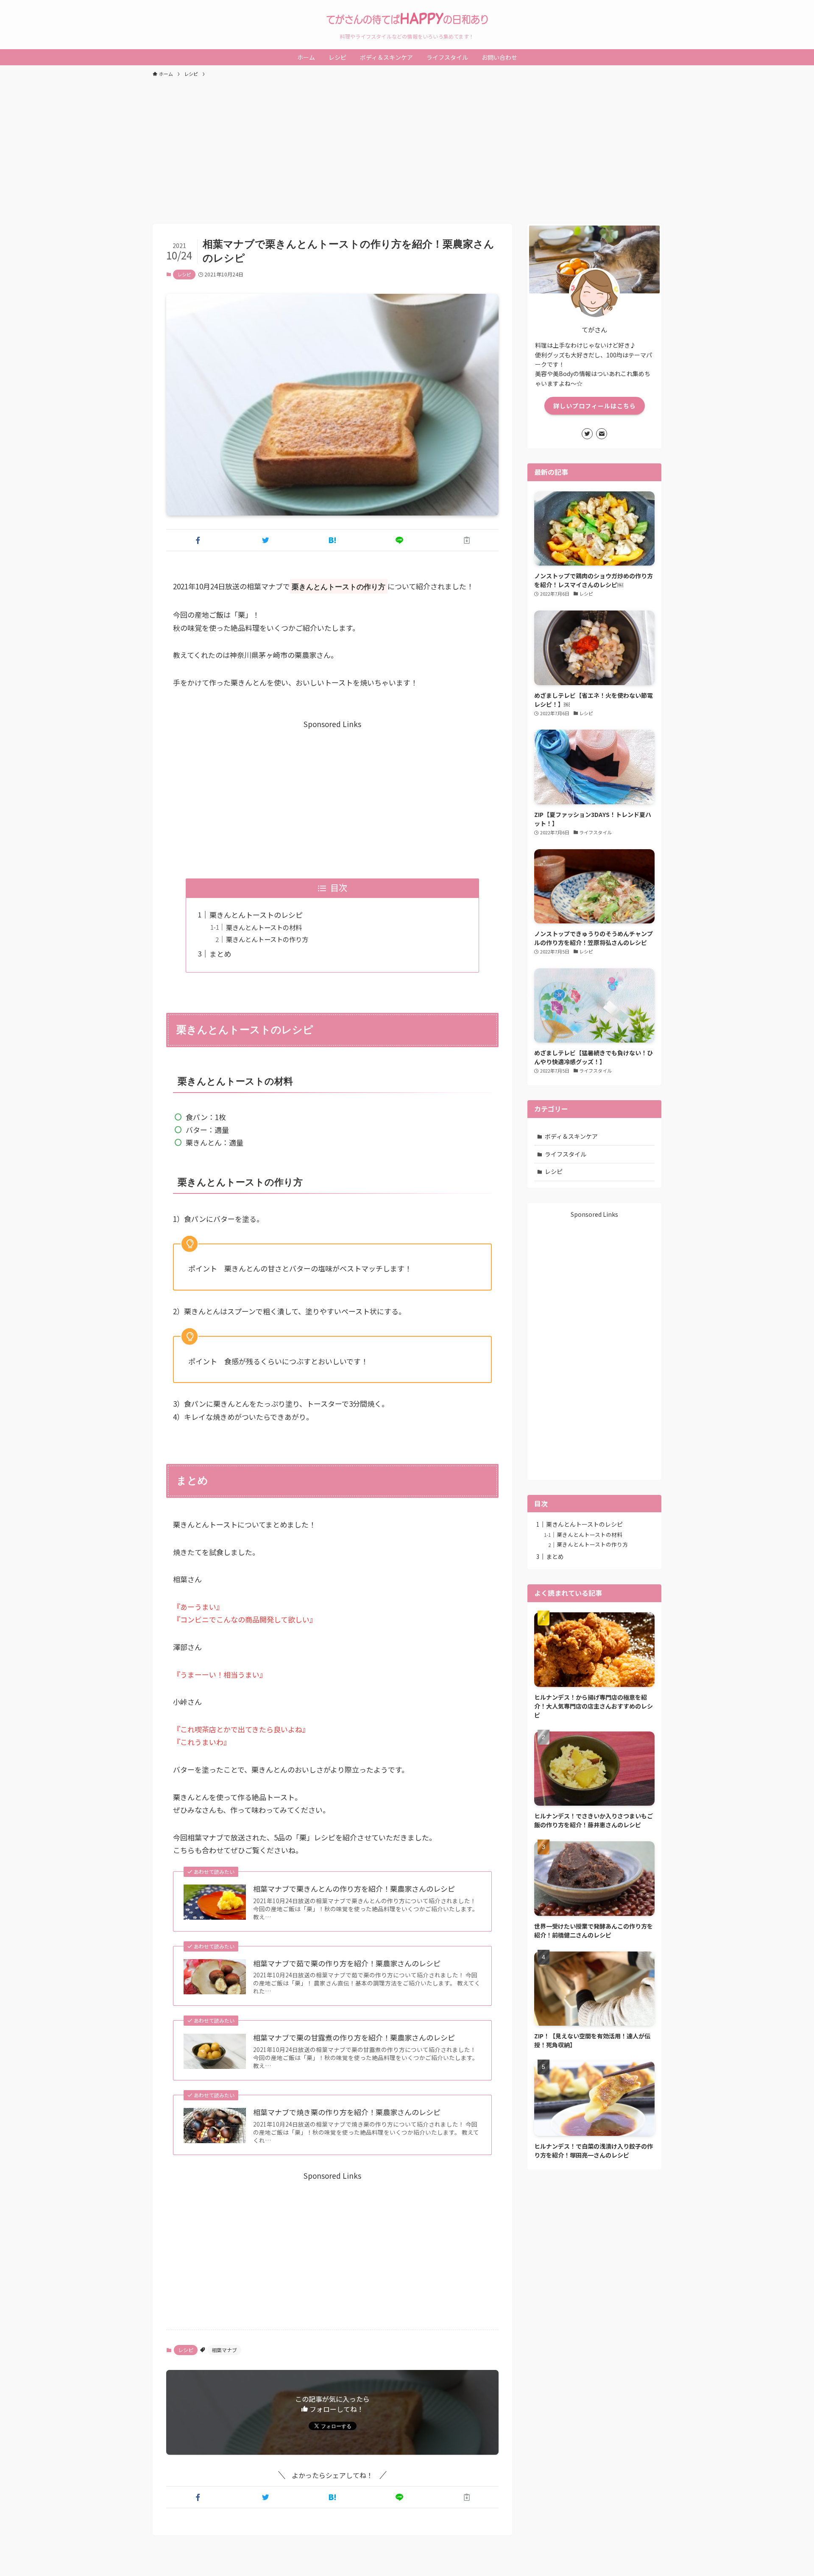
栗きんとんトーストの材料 (264, 927)
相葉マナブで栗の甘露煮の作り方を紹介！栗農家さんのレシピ (354, 2038)
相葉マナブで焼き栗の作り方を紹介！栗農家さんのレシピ (347, 2112)
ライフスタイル (566, 1154)
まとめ (220, 954)
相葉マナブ (224, 2350)
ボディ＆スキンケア (571, 1136)
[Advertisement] (407, 147)
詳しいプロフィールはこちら (595, 406)
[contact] (602, 434)
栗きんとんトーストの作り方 (267, 939)
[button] (198, 540)
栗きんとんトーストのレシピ (256, 915)
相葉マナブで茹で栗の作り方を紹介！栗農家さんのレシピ (347, 1963)
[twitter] (587, 434)
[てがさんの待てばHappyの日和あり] (407, 19)
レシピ (184, 274)
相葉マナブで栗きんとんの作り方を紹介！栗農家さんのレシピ (354, 1889)
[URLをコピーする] (467, 540)
